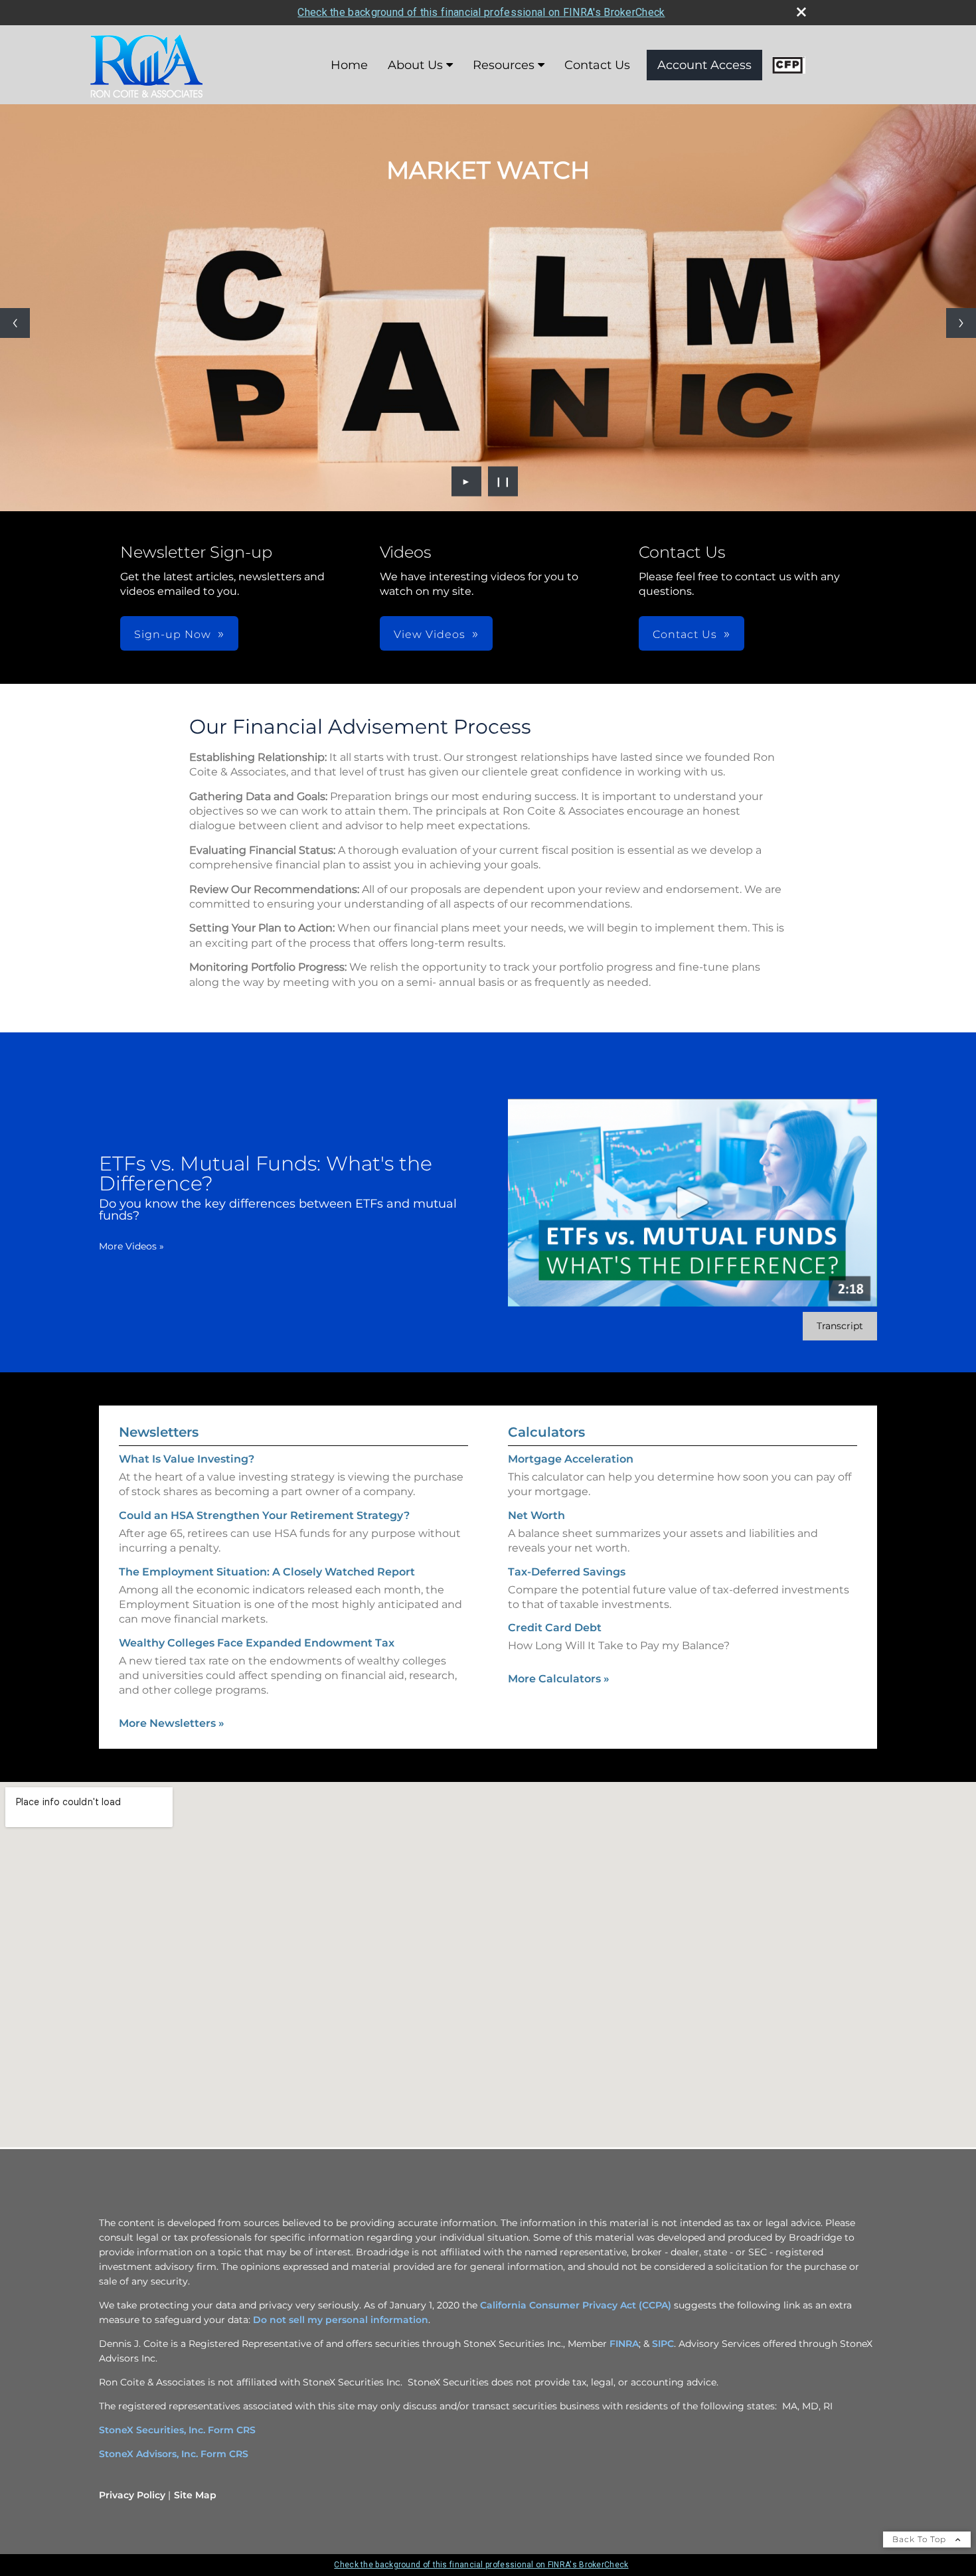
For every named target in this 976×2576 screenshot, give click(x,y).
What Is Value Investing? (187, 1459)
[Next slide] (961, 323)
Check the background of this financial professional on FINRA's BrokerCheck (481, 12)
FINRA (624, 2344)
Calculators (546, 1432)
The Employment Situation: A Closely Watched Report (267, 1572)
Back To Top (921, 2539)
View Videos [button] (430, 634)
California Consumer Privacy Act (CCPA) (576, 2305)
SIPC (663, 2344)
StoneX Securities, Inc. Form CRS (177, 2430)
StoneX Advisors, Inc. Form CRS (174, 2454)
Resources (504, 65)
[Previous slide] (15, 323)
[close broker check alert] (801, 12)
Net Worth (536, 1515)
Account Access (704, 65)
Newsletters (159, 1432)
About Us (415, 65)
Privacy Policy (132, 2495)
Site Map (195, 2495)
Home (349, 65)
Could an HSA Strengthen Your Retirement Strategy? (264, 1515)
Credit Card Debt (555, 1628)
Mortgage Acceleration (571, 1459)
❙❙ (503, 481)
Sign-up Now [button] (173, 634)
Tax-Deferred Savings (567, 1572)
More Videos (131, 1246)
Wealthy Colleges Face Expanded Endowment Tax (257, 1643)
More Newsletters (172, 1723)
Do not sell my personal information (341, 2320)
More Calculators (559, 1679)
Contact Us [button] (685, 634)
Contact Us (597, 65)
